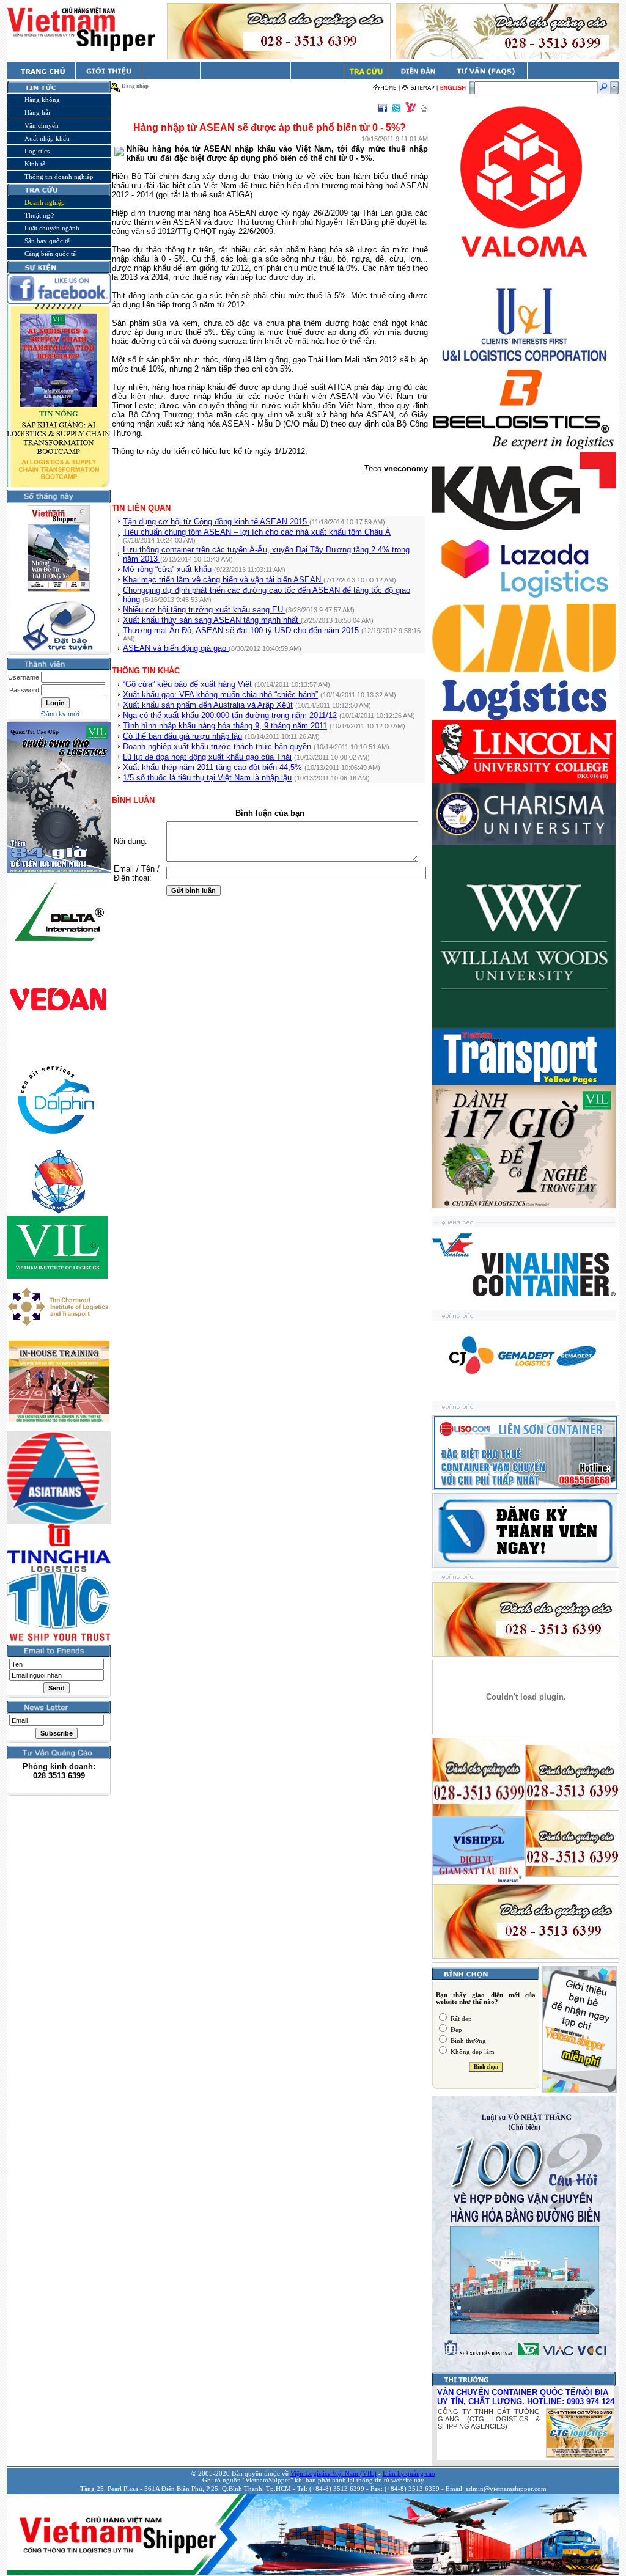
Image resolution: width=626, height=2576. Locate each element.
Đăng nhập (135, 86)
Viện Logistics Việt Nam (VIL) (333, 2474)
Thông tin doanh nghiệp (59, 177)
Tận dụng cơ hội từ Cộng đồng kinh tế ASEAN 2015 (216, 522)
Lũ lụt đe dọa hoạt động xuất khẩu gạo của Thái (207, 757)
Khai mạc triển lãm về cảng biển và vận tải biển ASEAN (223, 580)
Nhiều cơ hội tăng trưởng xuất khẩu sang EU (204, 610)
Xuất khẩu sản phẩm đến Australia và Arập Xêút (208, 705)
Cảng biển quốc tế (50, 254)
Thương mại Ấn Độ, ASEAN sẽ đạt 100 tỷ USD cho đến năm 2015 (242, 630)
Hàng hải (37, 112)
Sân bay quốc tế (47, 241)
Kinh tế (35, 164)
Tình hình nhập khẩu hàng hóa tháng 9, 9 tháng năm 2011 (225, 726)
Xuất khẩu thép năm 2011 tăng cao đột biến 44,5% (212, 767)
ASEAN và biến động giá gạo (176, 648)
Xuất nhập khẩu (47, 138)
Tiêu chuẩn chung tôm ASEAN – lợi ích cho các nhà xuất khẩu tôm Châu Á (257, 532)
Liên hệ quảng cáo (409, 2474)
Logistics (37, 151)
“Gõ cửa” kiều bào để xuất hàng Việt (187, 684)
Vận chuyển (42, 125)
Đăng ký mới (60, 714)
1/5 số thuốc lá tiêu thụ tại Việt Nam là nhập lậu (207, 778)
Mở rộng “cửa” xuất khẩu (168, 569)
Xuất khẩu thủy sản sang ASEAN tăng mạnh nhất (212, 620)
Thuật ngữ (39, 215)
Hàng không (42, 100)
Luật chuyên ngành (52, 228)
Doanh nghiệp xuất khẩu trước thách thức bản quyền (217, 747)
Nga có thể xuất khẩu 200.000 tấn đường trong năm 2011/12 (230, 715)
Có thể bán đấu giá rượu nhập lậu (182, 736)
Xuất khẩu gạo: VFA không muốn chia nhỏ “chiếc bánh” (220, 695)
